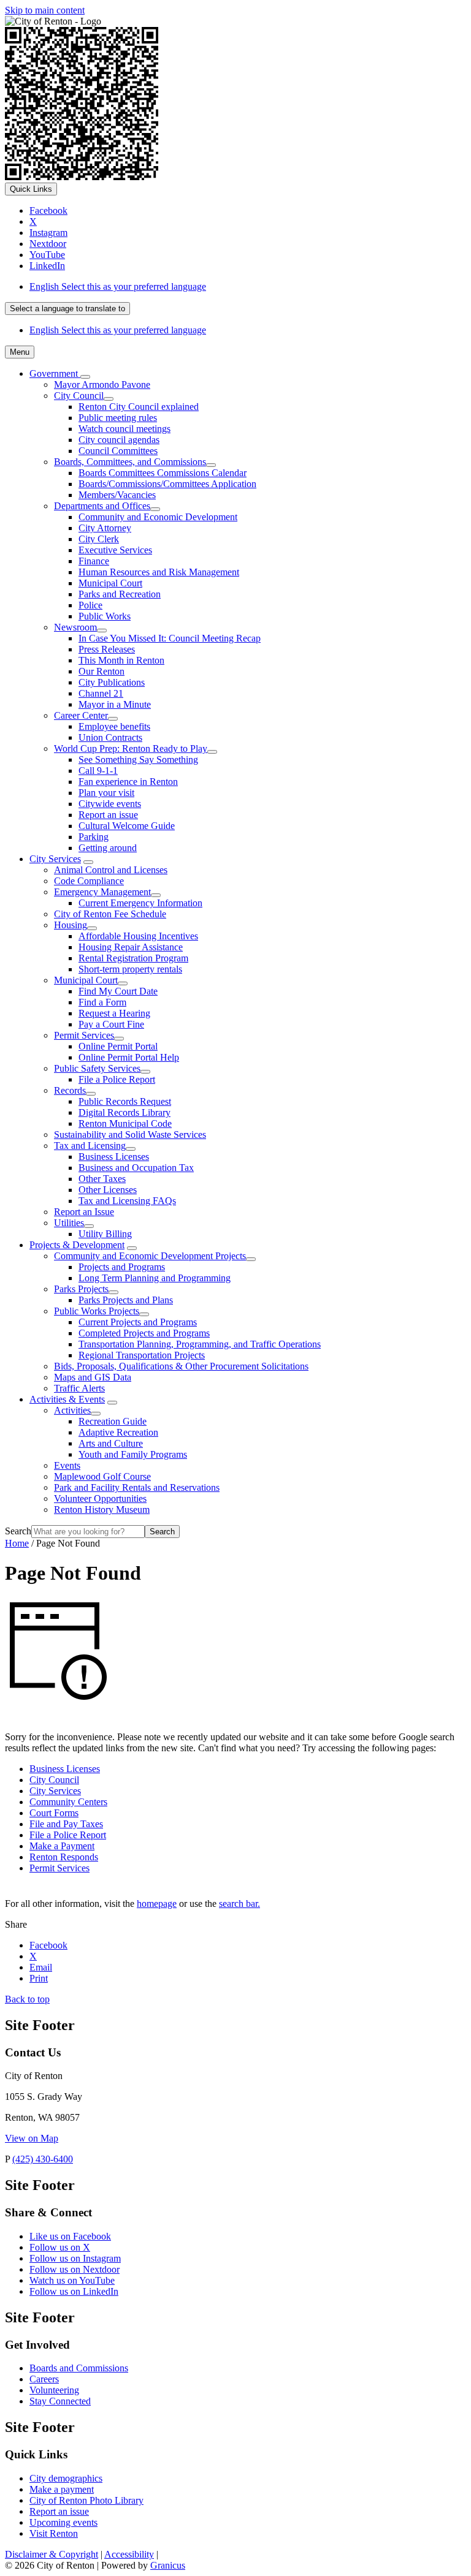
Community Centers (68, 1802)
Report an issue (108, 815)
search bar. (239, 1904)
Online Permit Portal (118, 1046)
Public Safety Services (97, 1068)
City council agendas (119, 440)
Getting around (108, 848)
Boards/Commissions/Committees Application (167, 484)
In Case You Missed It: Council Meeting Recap (170, 638)
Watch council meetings (124, 429)
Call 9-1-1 (98, 771)
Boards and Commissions (79, 2368)
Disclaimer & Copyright (52, 2554)
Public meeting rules (118, 418)
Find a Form (102, 1002)
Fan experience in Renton (128, 782)
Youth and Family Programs (133, 1454)
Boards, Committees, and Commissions (130, 462)
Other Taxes (102, 1179)
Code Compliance (89, 881)
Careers (44, 2379)
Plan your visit (106, 793)
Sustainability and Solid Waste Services (130, 1135)
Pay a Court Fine (111, 1024)
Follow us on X (60, 2247)
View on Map (32, 2138)
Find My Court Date (118, 991)
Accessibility (129, 2554)
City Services (55, 859)
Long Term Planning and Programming (155, 1278)
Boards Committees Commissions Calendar (163, 473)
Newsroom (75, 627)
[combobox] (67, 309)
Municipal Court (110, 583)
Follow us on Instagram (75, 2258)
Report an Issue (84, 1212)
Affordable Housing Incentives (138, 936)
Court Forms (54, 1813)
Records (70, 1090)
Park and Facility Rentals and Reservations (137, 1487)
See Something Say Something (138, 760)
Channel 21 (101, 693)
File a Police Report (117, 1079)
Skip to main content (45, 10)
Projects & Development (77, 1245)
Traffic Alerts (79, 1388)
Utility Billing (105, 1234)
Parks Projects (81, 1289)
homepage (157, 1904)
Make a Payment (62, 1846)
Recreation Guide (113, 1421)
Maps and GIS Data (93, 1377)
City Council (79, 396)
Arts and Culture (111, 1443)
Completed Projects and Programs (144, 1333)
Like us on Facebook (70, 2236)
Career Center (81, 715)
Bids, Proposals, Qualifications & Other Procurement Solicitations (181, 1366)
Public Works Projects (97, 1311)
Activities (72, 1410)
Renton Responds (64, 1857)
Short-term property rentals (130, 969)
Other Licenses (108, 1190)
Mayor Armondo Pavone (102, 385)
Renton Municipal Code (125, 1123)
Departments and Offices (102, 506)
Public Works (105, 616)
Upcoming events (63, 2522)
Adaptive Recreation (118, 1432)
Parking (94, 837)
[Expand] (85, 377)
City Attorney (105, 528)
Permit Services (84, 1035)
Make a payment (62, 2489)
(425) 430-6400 (43, 2159)
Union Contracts (110, 737)
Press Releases (107, 649)
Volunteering (54, 2390)
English (118, 286)
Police (90, 605)
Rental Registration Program (133, 958)
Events (67, 1465)
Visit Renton (54, 2533)
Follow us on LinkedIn (74, 2291)
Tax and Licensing (90, 1146)
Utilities (69, 1223)
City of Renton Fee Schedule (110, 914)
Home (17, 1543)
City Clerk (99, 539)
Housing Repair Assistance (131, 947)
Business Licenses (114, 1157)
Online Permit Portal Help (129, 1057)
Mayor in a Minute (115, 704)
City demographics (66, 2478)
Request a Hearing (114, 1013)
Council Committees (118, 451)
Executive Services (115, 550)
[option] (248, 287)
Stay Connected (60, 2401)
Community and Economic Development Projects (150, 1256)
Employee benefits (114, 726)
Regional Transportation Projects (142, 1355)
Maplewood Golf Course (102, 1476)
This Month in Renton (121, 660)
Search (18, 1531)
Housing (71, 925)
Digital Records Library (124, 1112)
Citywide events (110, 804)
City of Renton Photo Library (86, 2500)
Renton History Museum (102, 1510)
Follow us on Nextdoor (75, 2269)
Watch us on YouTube (72, 2280)
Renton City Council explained (139, 407)
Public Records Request (125, 1101)
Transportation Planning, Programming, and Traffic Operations (200, 1344)
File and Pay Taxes (66, 1824)
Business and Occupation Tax (136, 1168)
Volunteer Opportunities (100, 1498)
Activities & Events (67, 1399)
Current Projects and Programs (138, 1322)
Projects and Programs (122, 1267)
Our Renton (101, 671)
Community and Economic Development (158, 517)
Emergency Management (102, 892)
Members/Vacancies (117, 495)
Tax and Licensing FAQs (127, 1201)
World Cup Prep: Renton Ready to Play (131, 748)
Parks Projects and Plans (126, 1300)
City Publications (112, 682)
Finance (94, 561)
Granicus (168, 2565)
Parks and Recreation (120, 594)
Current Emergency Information (140, 903)
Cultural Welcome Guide (127, 826)
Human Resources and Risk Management (159, 572)
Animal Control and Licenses (111, 870)
